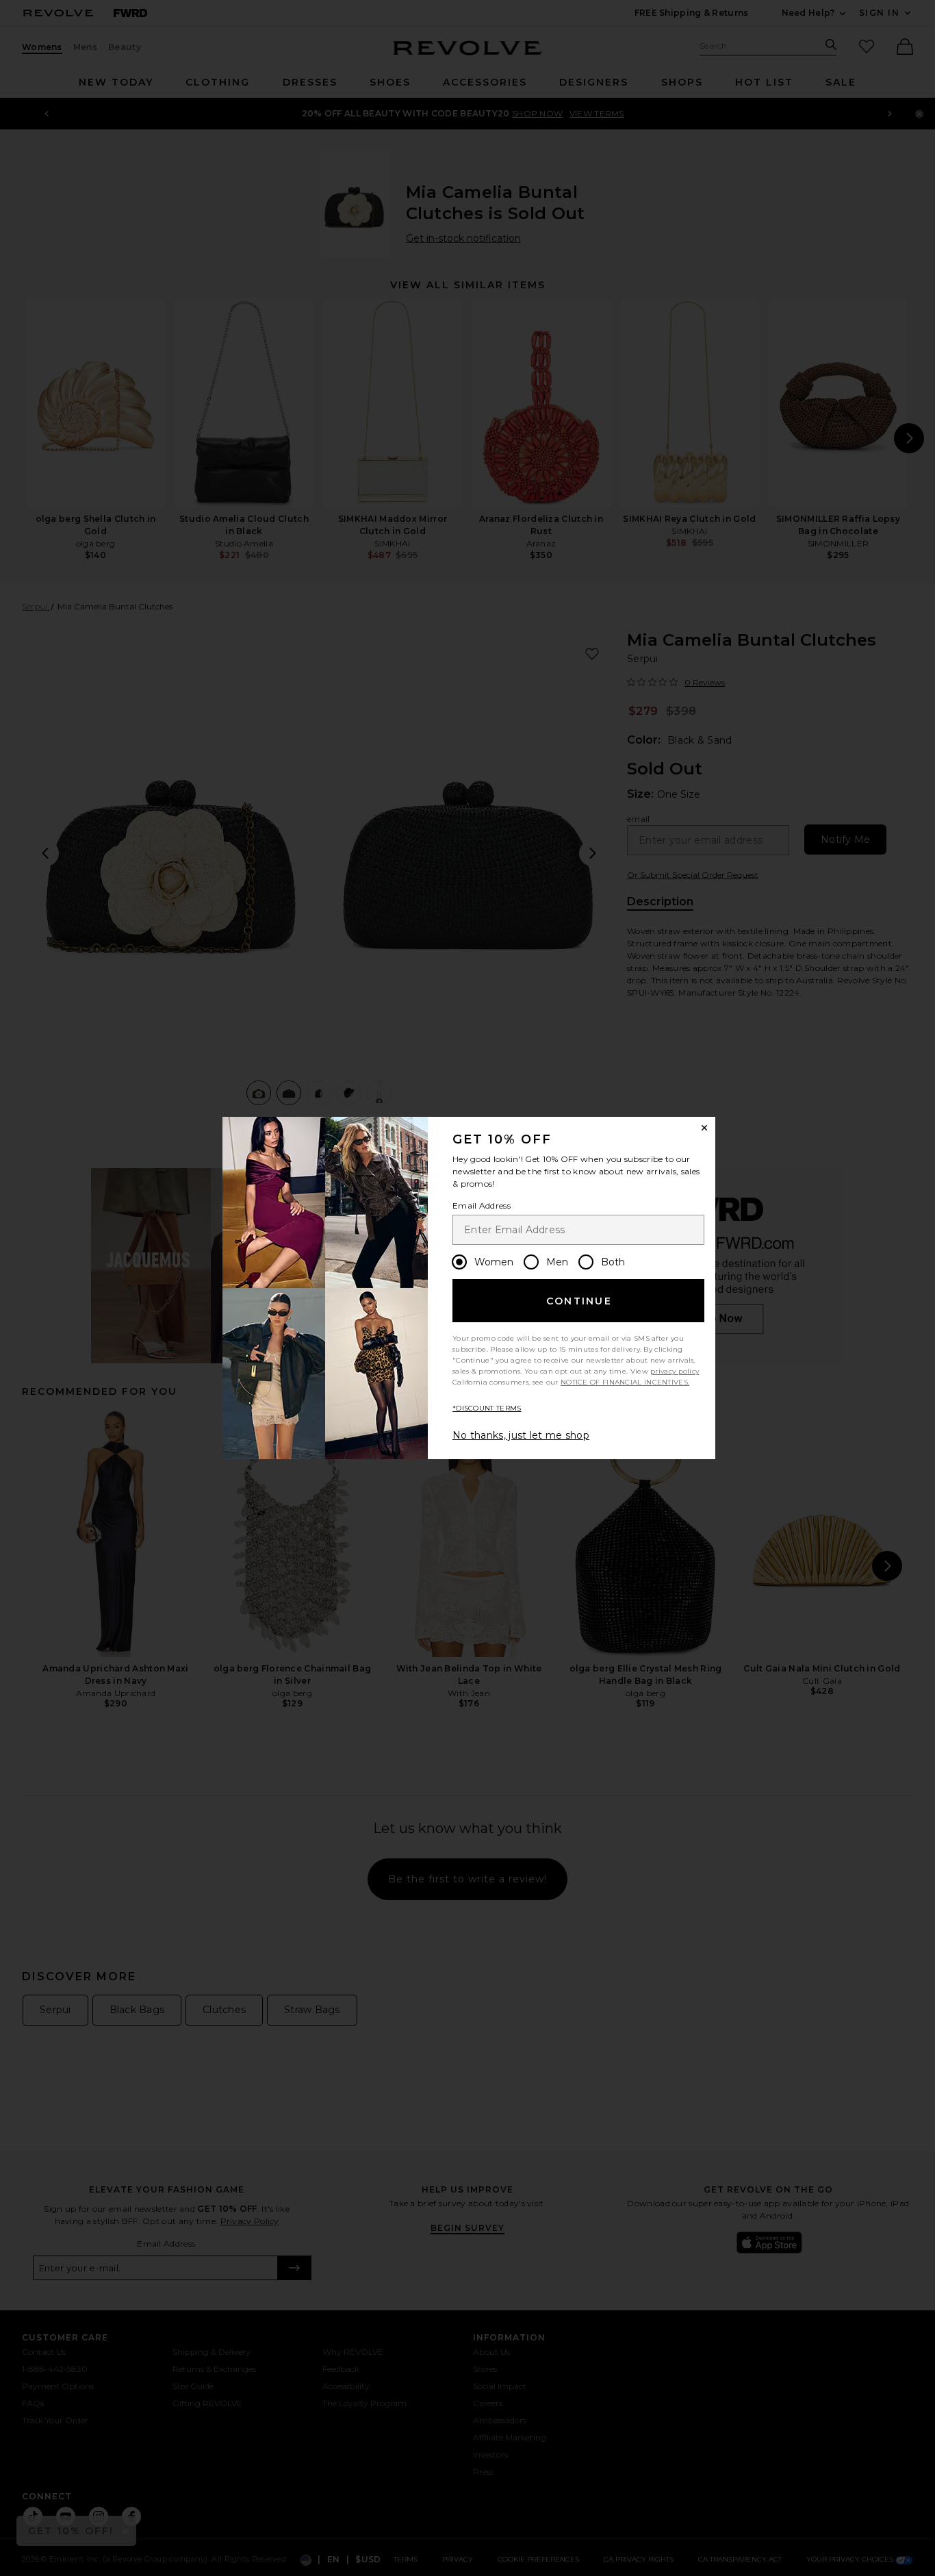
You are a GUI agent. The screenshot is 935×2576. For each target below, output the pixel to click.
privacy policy (675, 1371)
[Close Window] (704, 1128)
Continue (579, 1301)
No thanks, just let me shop (521, 1435)
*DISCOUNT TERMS (487, 1408)
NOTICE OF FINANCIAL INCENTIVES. (625, 1382)
